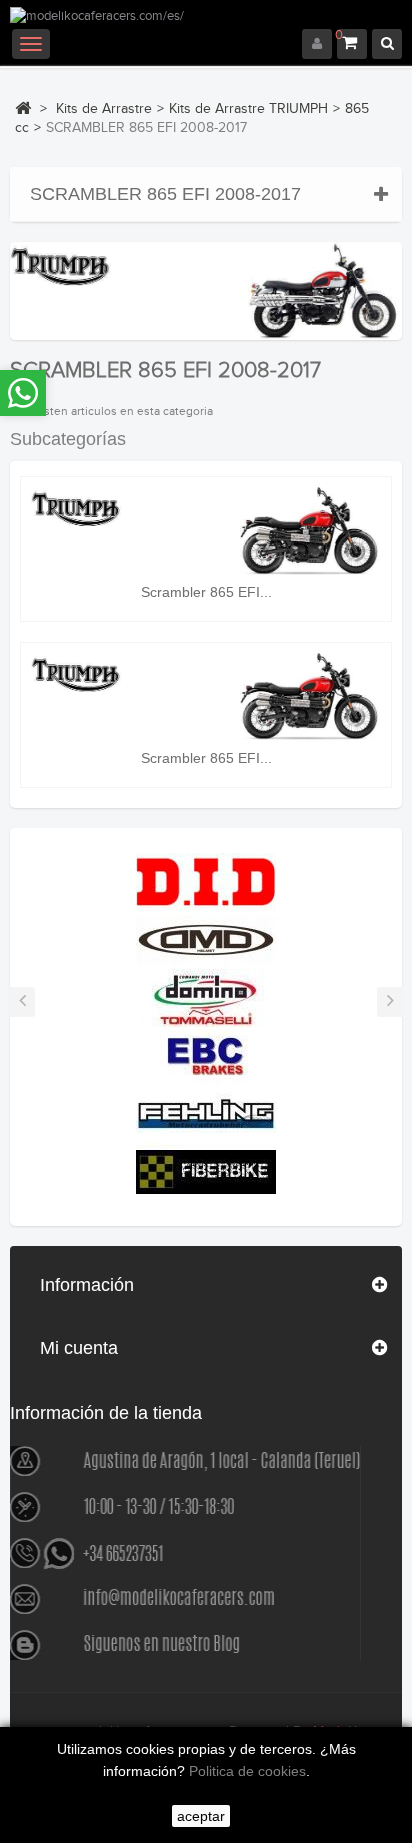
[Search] (387, 44)
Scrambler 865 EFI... (206, 592)
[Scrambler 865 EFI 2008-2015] (206, 530)
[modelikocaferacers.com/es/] (206, 18)
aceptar (201, 1816)
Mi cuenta (79, 1348)
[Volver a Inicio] (23, 108)
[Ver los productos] (206, 881)
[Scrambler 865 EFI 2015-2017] (206, 696)
